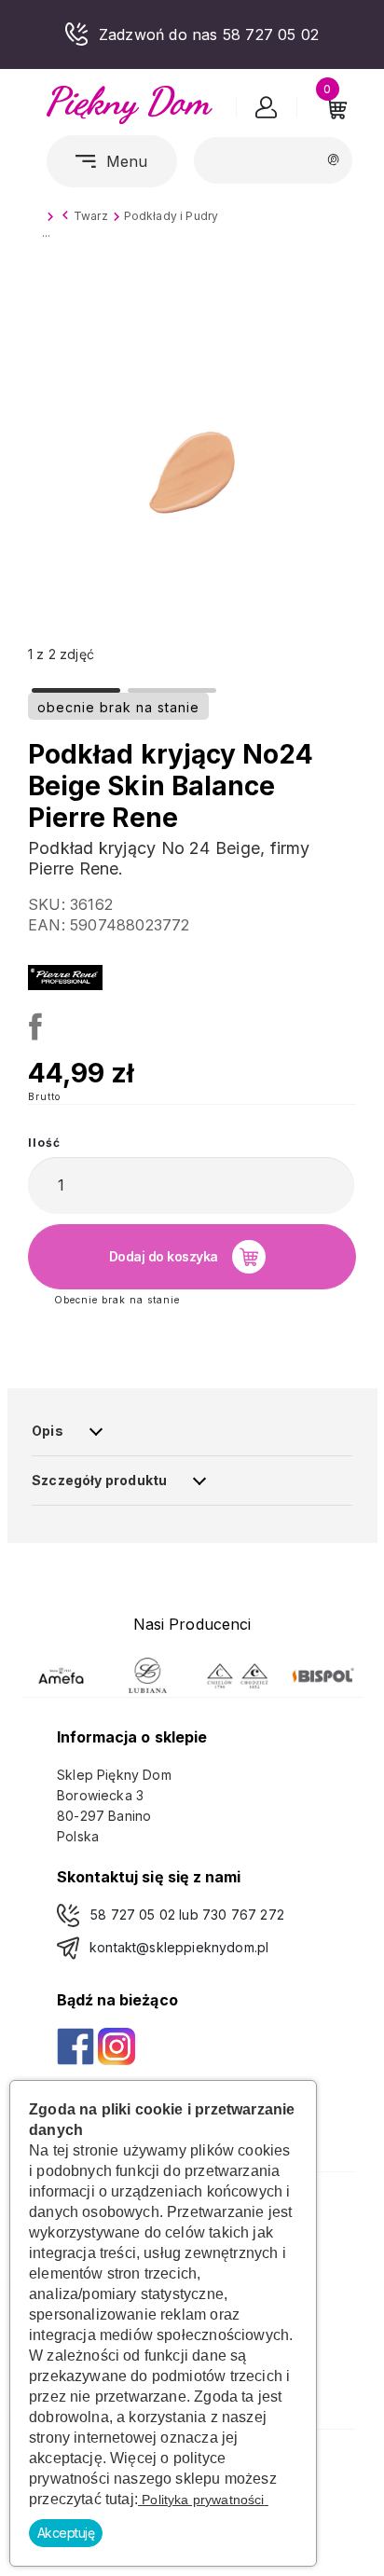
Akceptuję (66, 2533)
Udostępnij (33, 1024)
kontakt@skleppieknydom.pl (179, 1947)
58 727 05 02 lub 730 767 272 (187, 1915)
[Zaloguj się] (267, 111)
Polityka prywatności (203, 2500)
